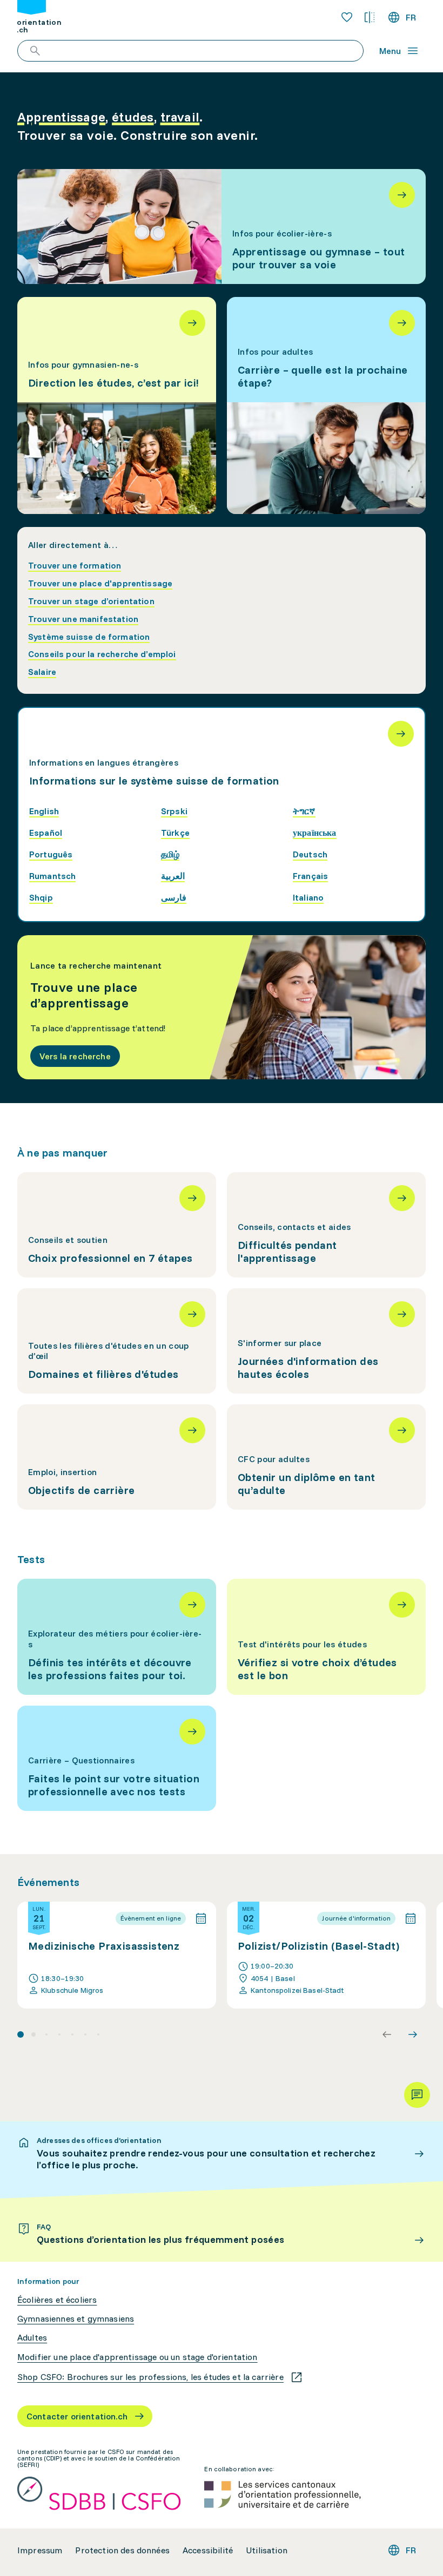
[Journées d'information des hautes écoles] (326, 1341)
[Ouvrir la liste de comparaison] (370, 17)
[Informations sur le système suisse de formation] (401, 734)
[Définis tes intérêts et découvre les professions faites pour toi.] (117, 1637)
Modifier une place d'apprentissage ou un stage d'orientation (137, 2357)
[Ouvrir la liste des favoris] (347, 17)
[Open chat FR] (417, 2095)
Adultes (32, 2338)
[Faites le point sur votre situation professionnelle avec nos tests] (117, 1758)
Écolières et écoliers (57, 2300)
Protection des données (122, 2550)
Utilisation (267, 2550)
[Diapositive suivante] (413, 2034)
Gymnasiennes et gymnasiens (76, 2319)
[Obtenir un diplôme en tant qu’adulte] (326, 1457)
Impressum (40, 2550)
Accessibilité (208, 2550)
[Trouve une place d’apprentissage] (222, 1007)
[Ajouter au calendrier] (201, 1918)
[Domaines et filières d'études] (117, 1341)
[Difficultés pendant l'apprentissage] (326, 1225)
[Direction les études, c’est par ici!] (117, 405)
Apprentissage (61, 117)
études (133, 117)
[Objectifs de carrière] (117, 1457)
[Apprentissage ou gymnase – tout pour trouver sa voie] (222, 227)
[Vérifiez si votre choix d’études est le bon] (326, 1637)
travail (180, 117)
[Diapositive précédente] (387, 2034)
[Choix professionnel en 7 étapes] (117, 1225)
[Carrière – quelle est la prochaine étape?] (326, 405)
